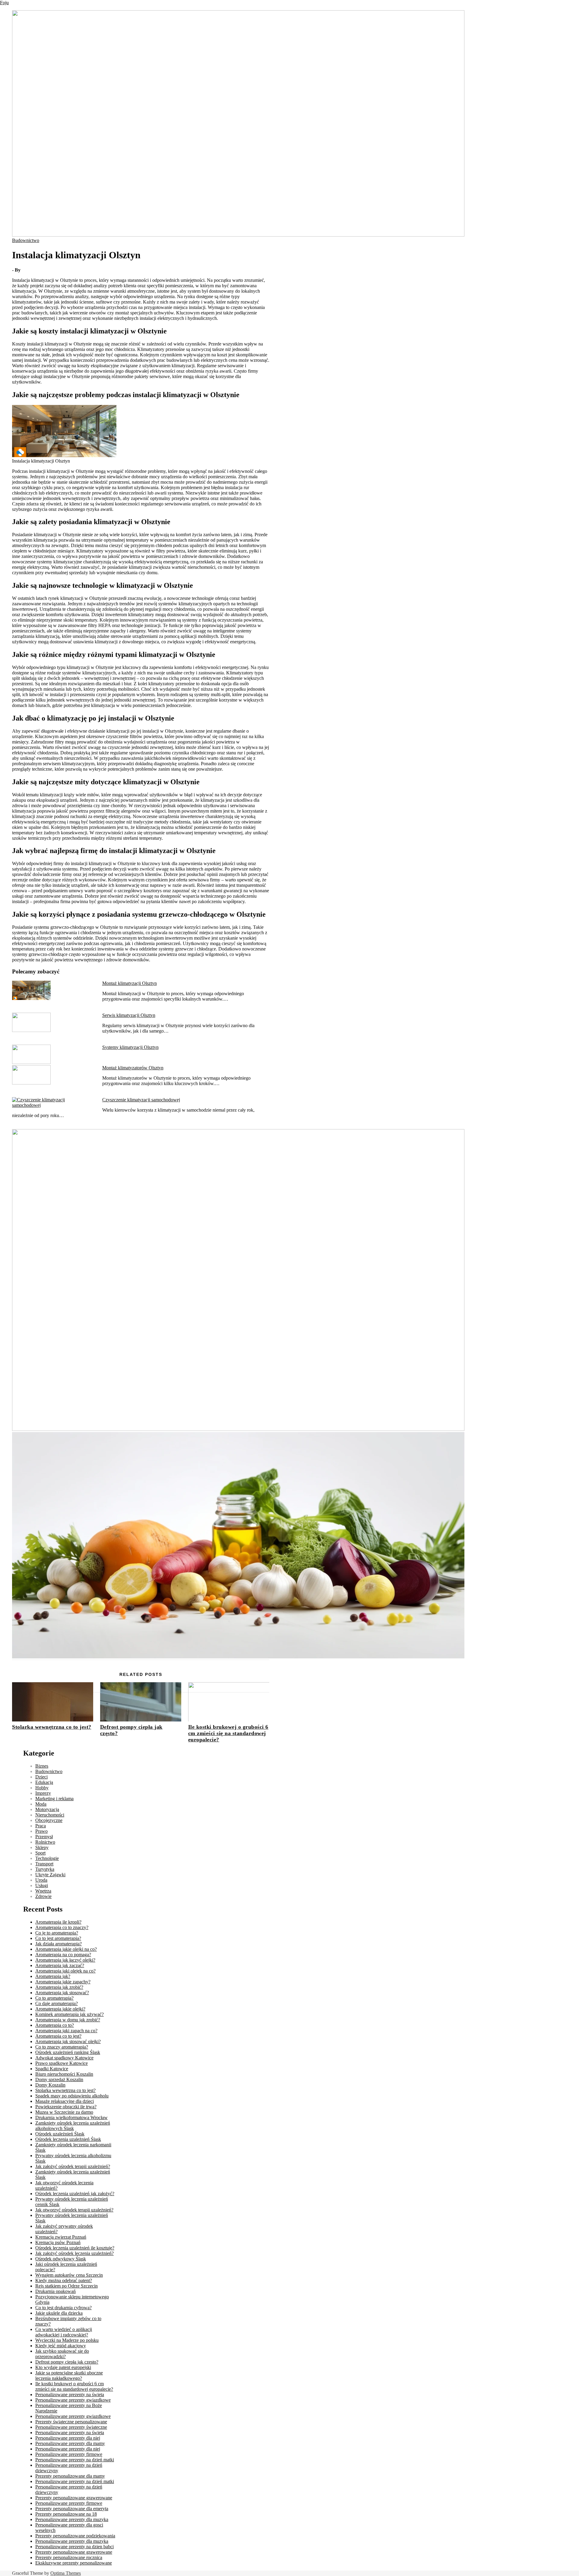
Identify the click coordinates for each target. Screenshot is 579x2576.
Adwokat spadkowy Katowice (64, 2058)
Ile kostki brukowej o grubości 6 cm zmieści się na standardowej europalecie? (228, 1733)
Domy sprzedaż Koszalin (59, 2079)
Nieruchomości (50, 1815)
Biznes (42, 1766)
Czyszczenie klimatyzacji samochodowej (141, 1100)
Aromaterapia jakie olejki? (60, 2009)
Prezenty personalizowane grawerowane (74, 2498)
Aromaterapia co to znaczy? (62, 1927)
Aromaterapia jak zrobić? (59, 1987)
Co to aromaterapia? (54, 1998)
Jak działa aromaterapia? (59, 1944)
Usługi (42, 1885)
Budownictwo (26, 240)
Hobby (42, 1788)
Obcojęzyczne (49, 1820)
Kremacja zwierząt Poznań (61, 2237)
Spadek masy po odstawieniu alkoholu (72, 2096)
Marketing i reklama (54, 1799)
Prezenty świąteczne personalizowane (71, 2422)
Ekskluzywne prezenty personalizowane (74, 2563)
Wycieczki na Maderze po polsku (67, 2340)
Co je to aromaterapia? (57, 1933)
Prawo (41, 1831)
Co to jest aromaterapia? (58, 1938)
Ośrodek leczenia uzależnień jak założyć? (75, 2194)
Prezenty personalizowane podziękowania (75, 2536)
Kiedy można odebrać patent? (64, 2280)
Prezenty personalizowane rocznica (69, 2557)
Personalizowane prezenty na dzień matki (75, 2460)
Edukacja (44, 1782)
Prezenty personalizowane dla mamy (70, 2476)
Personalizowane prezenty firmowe (69, 2454)
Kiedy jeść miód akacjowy (61, 2346)
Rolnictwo (45, 1842)
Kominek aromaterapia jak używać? (70, 2014)
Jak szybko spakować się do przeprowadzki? (62, 2354)
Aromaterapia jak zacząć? (60, 1965)
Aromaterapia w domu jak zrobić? (68, 2020)
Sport (40, 1853)
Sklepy (42, 1847)
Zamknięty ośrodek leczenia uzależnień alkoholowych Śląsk (73, 2126)
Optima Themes (66, 2573)
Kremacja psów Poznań (58, 2242)
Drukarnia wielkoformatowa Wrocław (71, 2117)
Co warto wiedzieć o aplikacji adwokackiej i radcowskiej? (64, 2332)
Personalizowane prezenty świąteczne (71, 2427)
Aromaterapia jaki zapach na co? (66, 2031)
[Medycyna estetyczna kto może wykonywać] (238, 1429)
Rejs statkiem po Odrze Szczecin (66, 2286)
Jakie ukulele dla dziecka (59, 2313)
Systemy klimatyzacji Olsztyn (130, 1047)
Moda (41, 1804)
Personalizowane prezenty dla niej (68, 2438)
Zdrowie (43, 1896)
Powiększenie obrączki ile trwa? (66, 2107)
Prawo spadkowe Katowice (62, 2063)
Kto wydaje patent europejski (63, 2367)
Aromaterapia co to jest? (58, 2036)
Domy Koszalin (50, 2085)
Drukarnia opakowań (55, 2291)
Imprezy (43, 1793)
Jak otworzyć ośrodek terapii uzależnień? (74, 2210)
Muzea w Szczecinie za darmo (64, 2112)
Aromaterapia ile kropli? (58, 1922)
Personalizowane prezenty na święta (70, 2395)
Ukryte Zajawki (50, 1875)
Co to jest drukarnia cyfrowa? (63, 2308)
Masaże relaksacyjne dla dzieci (65, 2101)
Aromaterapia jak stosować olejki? (68, 2041)
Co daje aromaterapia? (57, 2003)
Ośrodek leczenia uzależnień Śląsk (68, 2139)
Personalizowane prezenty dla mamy (70, 2443)
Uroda (41, 1880)
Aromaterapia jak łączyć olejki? (65, 1960)
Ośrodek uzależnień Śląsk (60, 2134)
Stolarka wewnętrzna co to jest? (52, 1727)
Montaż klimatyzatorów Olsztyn (133, 1068)
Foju (4, 3)
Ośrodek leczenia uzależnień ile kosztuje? (75, 2248)
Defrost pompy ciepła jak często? (67, 2362)
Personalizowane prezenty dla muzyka (72, 2519)
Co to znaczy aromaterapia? (62, 2047)
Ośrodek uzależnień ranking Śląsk (68, 2052)
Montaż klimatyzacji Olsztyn (130, 983)
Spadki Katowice (52, 2069)
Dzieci (41, 1777)
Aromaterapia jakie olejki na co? (66, 1949)
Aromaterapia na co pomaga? (63, 1955)
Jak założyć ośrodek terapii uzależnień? (73, 2166)
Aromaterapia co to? (55, 2025)
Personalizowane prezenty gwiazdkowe (73, 2400)
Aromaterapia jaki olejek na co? (65, 1971)
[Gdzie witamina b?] (238, 1657)
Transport (44, 1864)
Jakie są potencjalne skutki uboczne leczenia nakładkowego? (69, 2375)
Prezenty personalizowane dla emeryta (72, 2509)
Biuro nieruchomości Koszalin (64, 2074)
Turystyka (45, 1869)
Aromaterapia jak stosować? (62, 1993)
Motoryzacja (47, 1809)
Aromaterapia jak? (53, 1976)
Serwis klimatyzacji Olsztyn (129, 1015)
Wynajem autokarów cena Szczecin (69, 2275)
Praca (41, 1826)
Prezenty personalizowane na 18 (66, 2514)
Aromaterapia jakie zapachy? (63, 1982)
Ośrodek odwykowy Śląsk (61, 2259)
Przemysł (44, 1837)
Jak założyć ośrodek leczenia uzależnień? (74, 2253)
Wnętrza (43, 1891)
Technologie (47, 1858)
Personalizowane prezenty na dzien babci (74, 2547)
